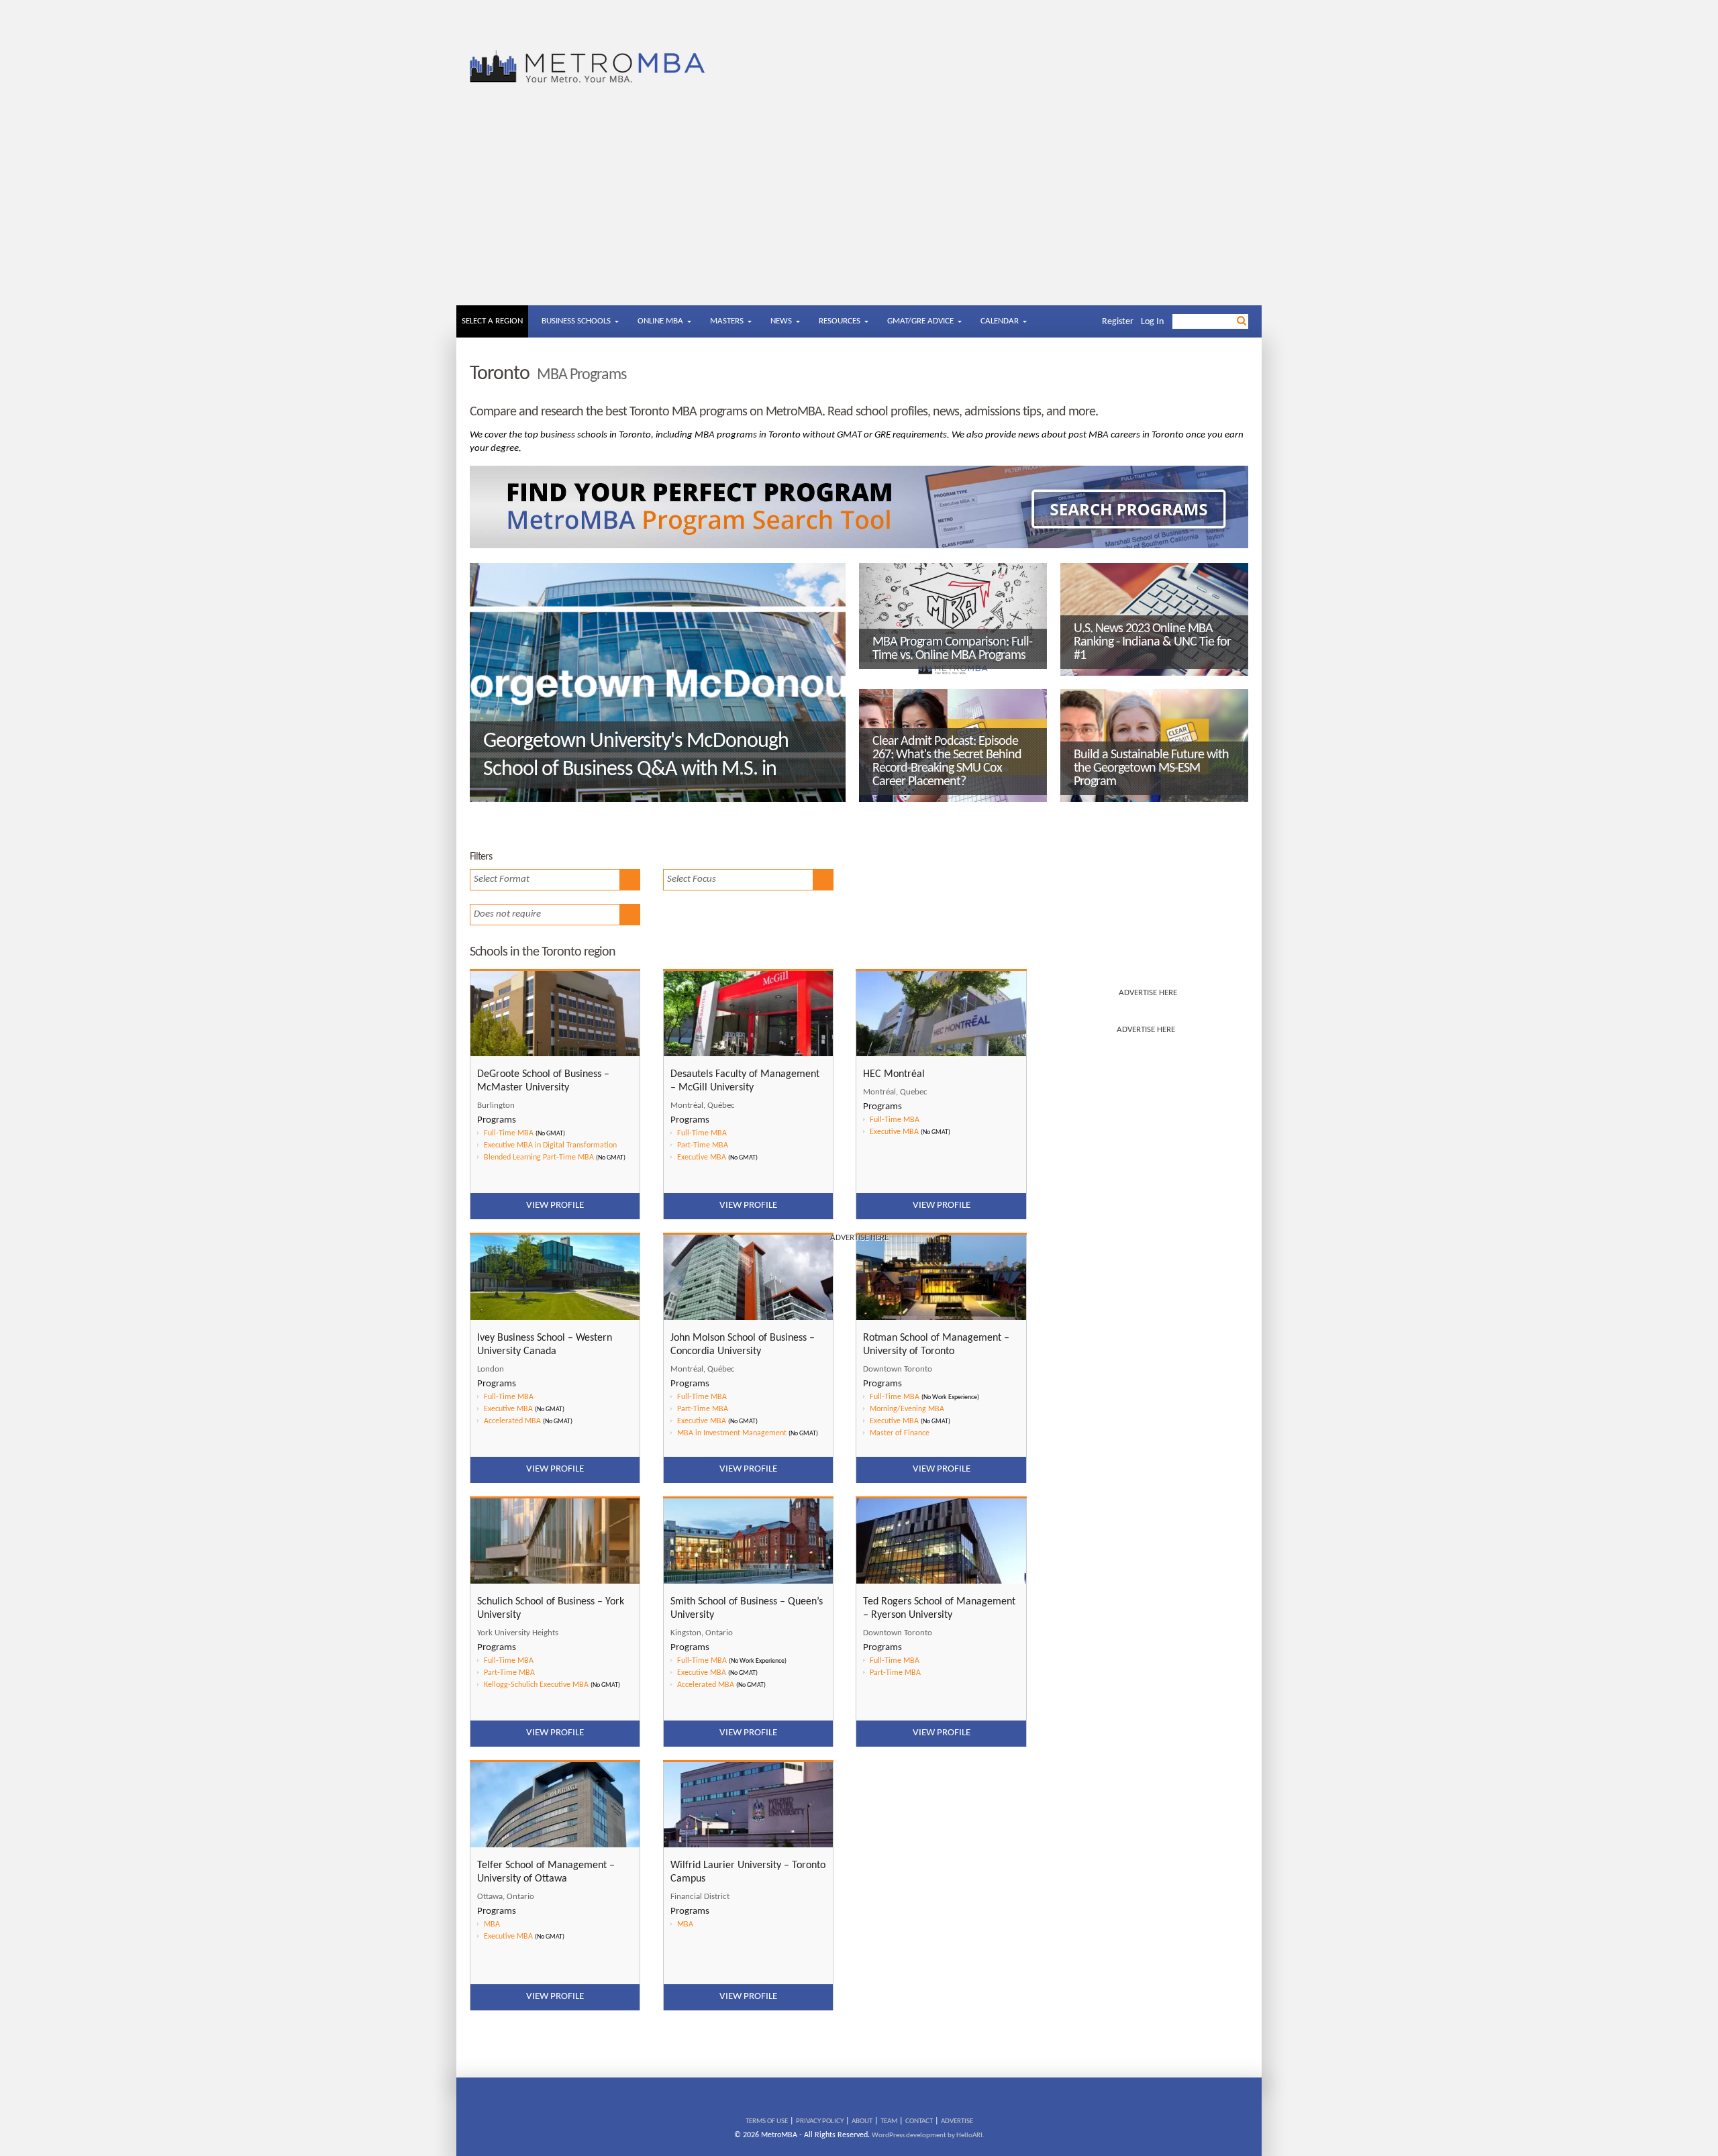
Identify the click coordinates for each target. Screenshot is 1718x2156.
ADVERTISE (957, 2121)
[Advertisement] (859, 205)
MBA (492, 1924)
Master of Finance (900, 1433)
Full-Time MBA (509, 1397)
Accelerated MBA (512, 1421)
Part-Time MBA (703, 1409)
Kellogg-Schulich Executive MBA (536, 1685)
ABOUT (862, 2121)
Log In (1152, 322)
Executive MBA (508, 1409)
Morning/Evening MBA (907, 1409)
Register (1118, 322)
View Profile (555, 1469)
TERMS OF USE (767, 2121)
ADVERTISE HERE (1148, 993)
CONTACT (919, 2121)
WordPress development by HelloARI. (928, 2136)
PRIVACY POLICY (820, 2121)
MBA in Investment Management (732, 1433)
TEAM (889, 2121)
